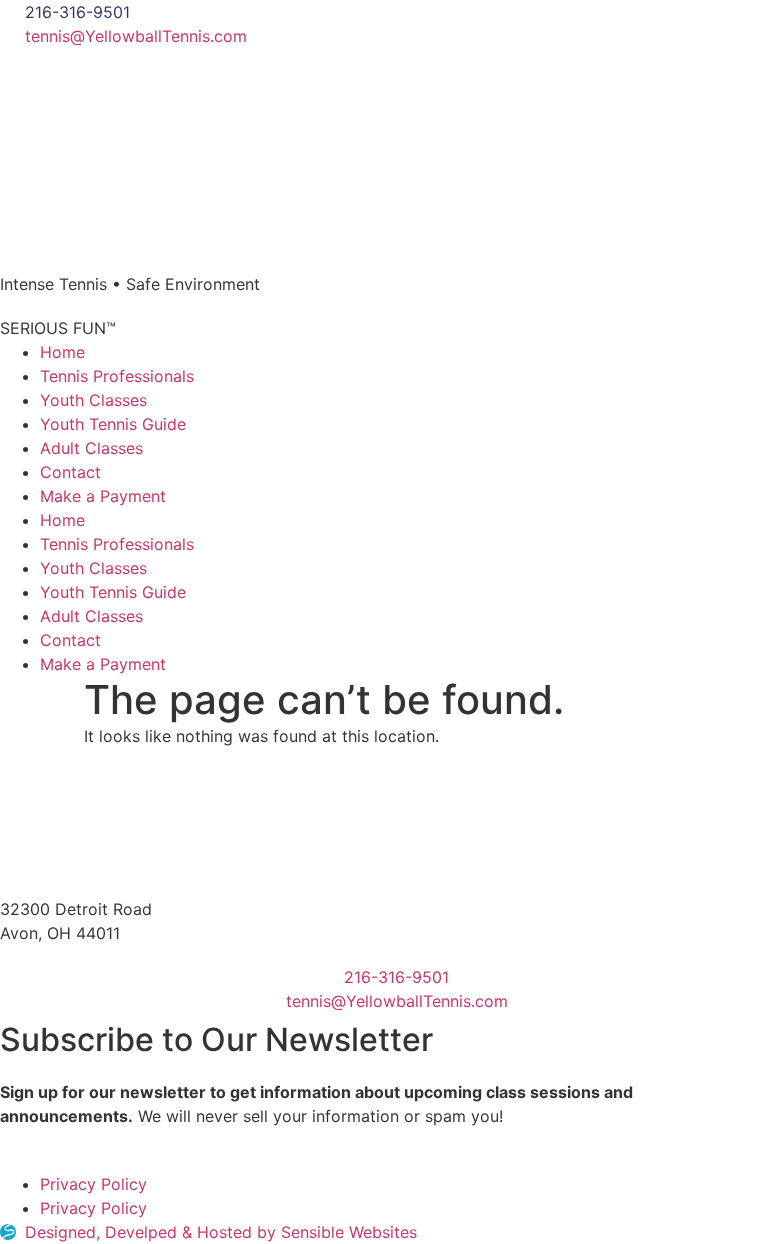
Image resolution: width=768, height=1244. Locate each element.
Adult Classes (91, 448)
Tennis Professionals (117, 376)
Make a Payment (103, 496)
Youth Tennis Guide (113, 424)
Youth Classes (93, 400)
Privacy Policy (93, 1184)
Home (62, 352)
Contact (70, 472)
